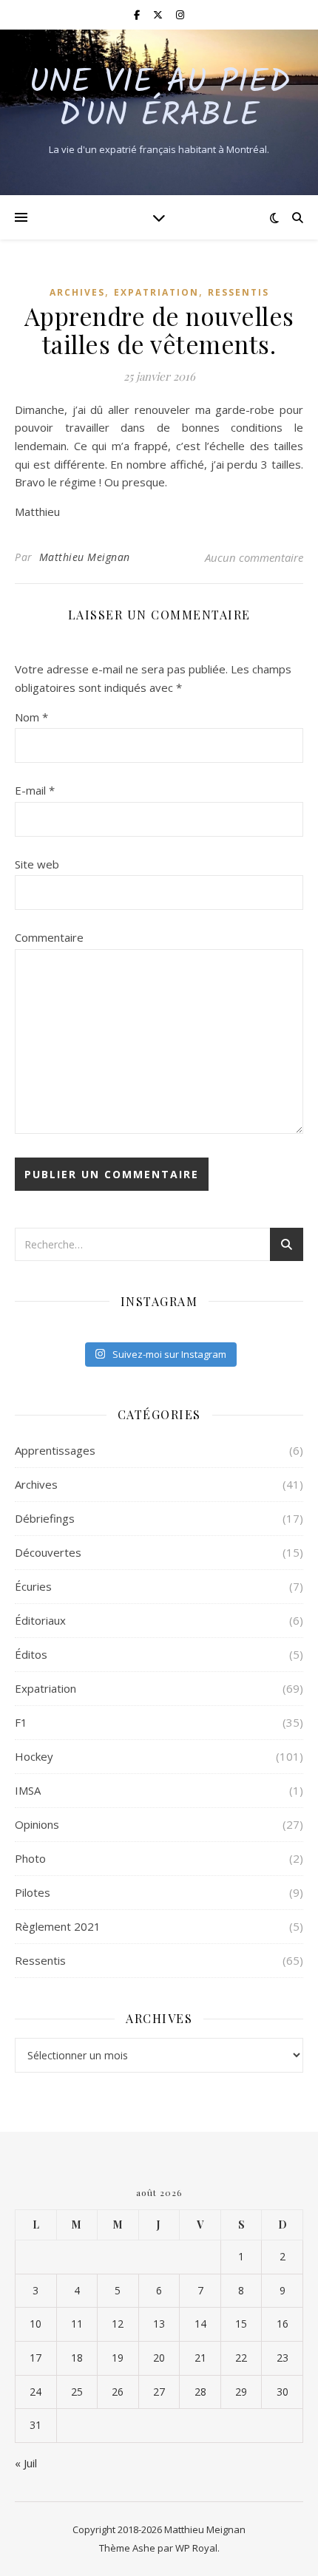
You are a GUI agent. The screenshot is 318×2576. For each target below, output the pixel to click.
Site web (37, 864)
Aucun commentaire (254, 557)
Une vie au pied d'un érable (159, 100)
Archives (77, 292)
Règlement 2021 (58, 1926)
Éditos (31, 1654)
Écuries (33, 1586)
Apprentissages (55, 1450)
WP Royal (196, 2548)
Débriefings (45, 1518)
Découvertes (48, 1552)
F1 (21, 1722)
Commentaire (49, 937)
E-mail (35, 790)
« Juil (26, 2463)
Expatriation (156, 292)
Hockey (34, 1756)
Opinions (37, 1824)
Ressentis (238, 292)
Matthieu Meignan (85, 557)
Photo (30, 1858)
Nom (31, 717)
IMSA (28, 1790)
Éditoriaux (40, 1620)
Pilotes (33, 1892)
